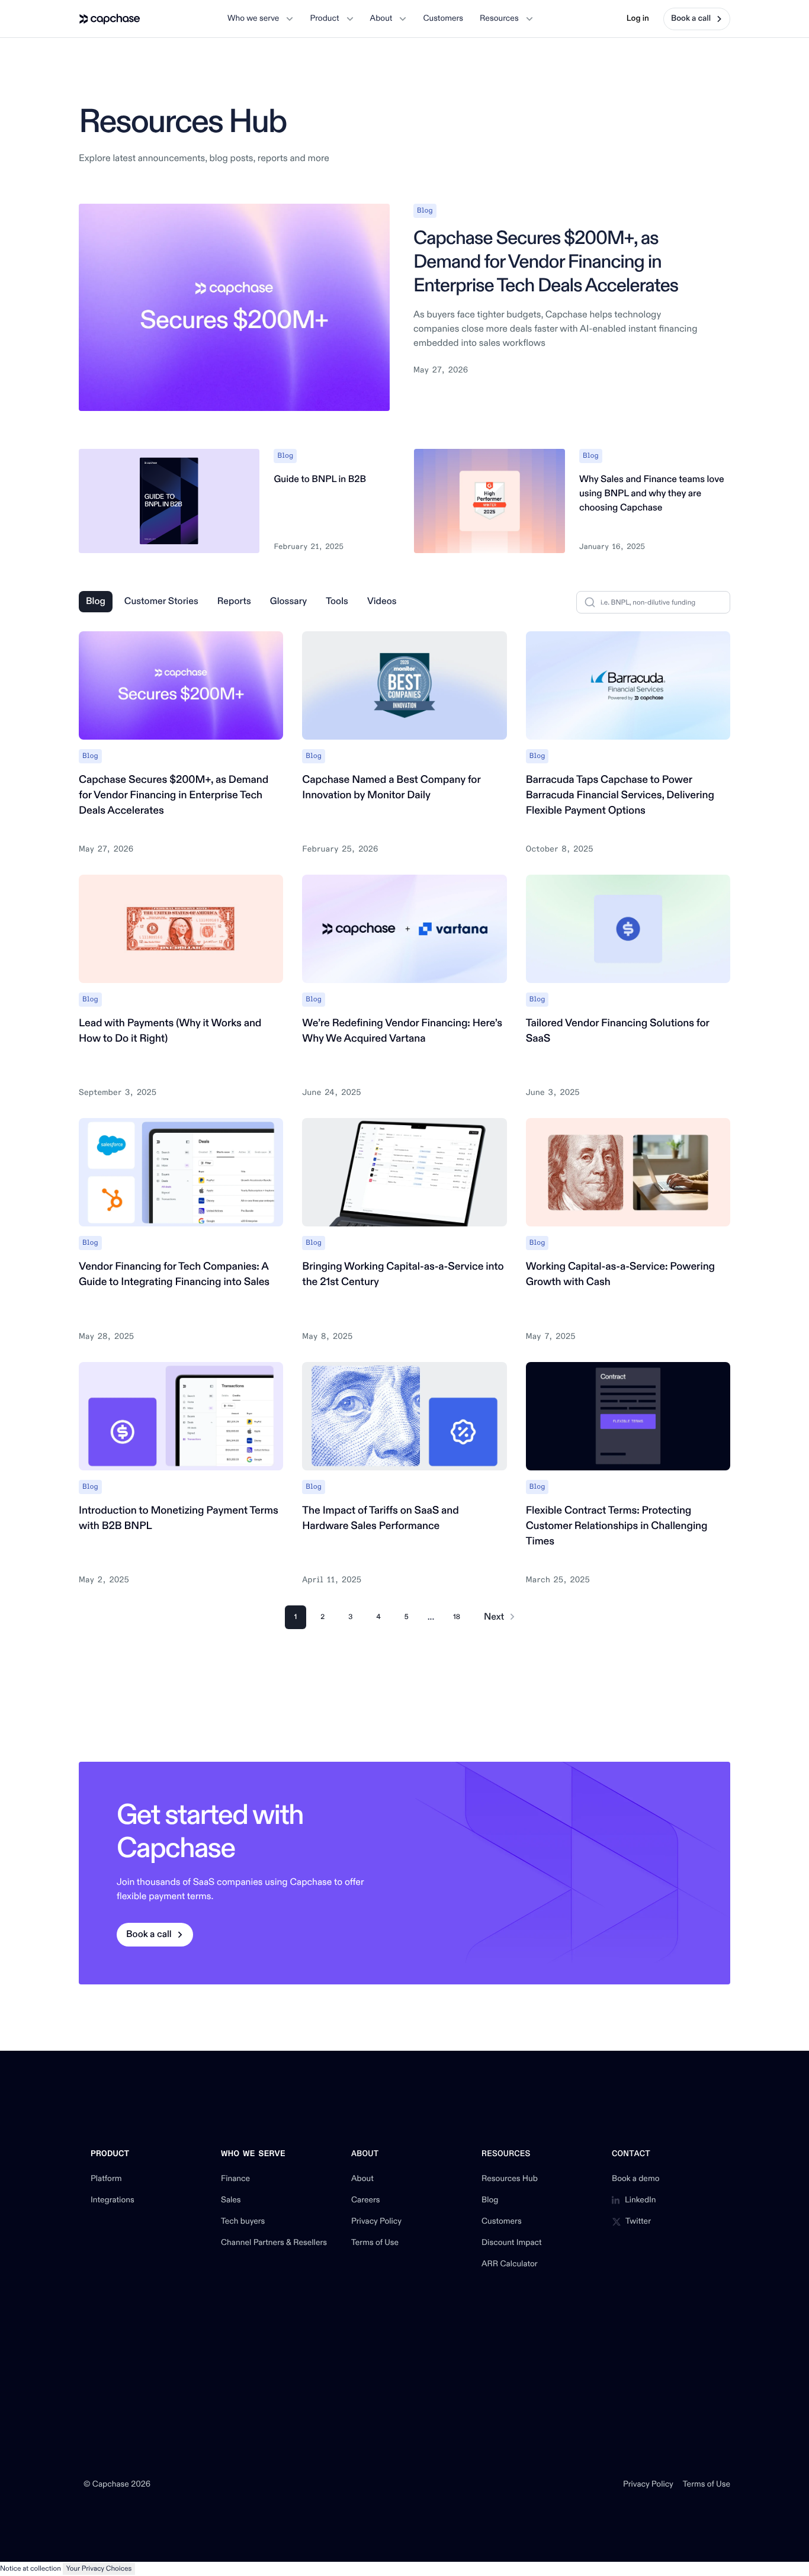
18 (457, 1617)
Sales (231, 2201)
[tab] (96, 602)
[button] (260, 19)
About (362, 2179)
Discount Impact (512, 2243)
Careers (366, 2201)
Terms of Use (375, 2243)
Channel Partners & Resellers (274, 2243)
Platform (106, 2179)
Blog (490, 2201)
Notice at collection (31, 2569)
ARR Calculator (510, 2265)
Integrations (113, 2201)
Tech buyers (243, 2222)
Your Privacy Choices (99, 2569)
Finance (235, 2179)
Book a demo (636, 2179)
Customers (502, 2222)
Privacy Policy (376, 2222)
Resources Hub (510, 2179)
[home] (110, 19)
